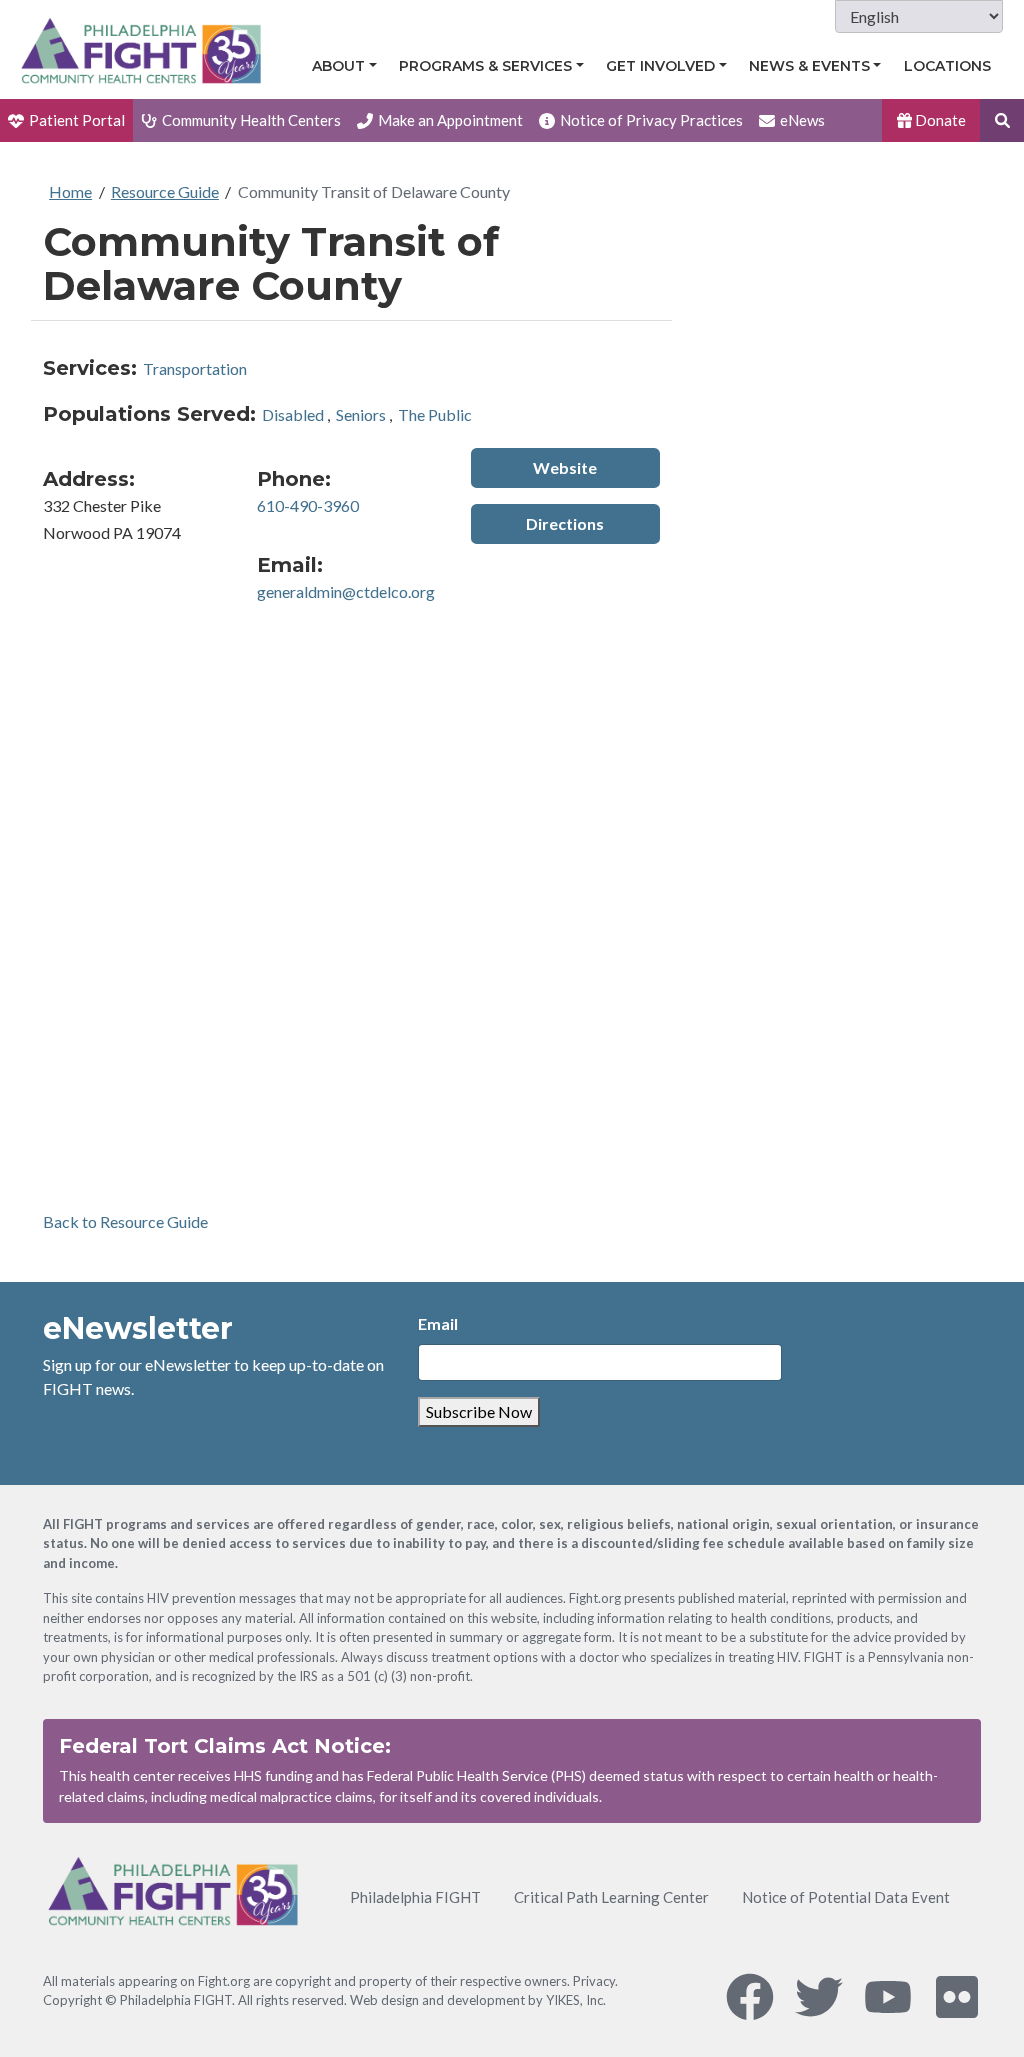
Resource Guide (165, 191)
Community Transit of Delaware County (374, 191)
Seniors (361, 414)
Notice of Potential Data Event (846, 1897)
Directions (565, 523)
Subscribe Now (479, 1411)
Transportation (195, 368)
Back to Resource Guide (125, 1221)
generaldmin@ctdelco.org (346, 591)
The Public (435, 414)
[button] (1002, 120)
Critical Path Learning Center (611, 1897)
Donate (939, 120)
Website (565, 467)
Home (70, 191)
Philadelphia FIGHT (415, 1897)
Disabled (293, 414)
